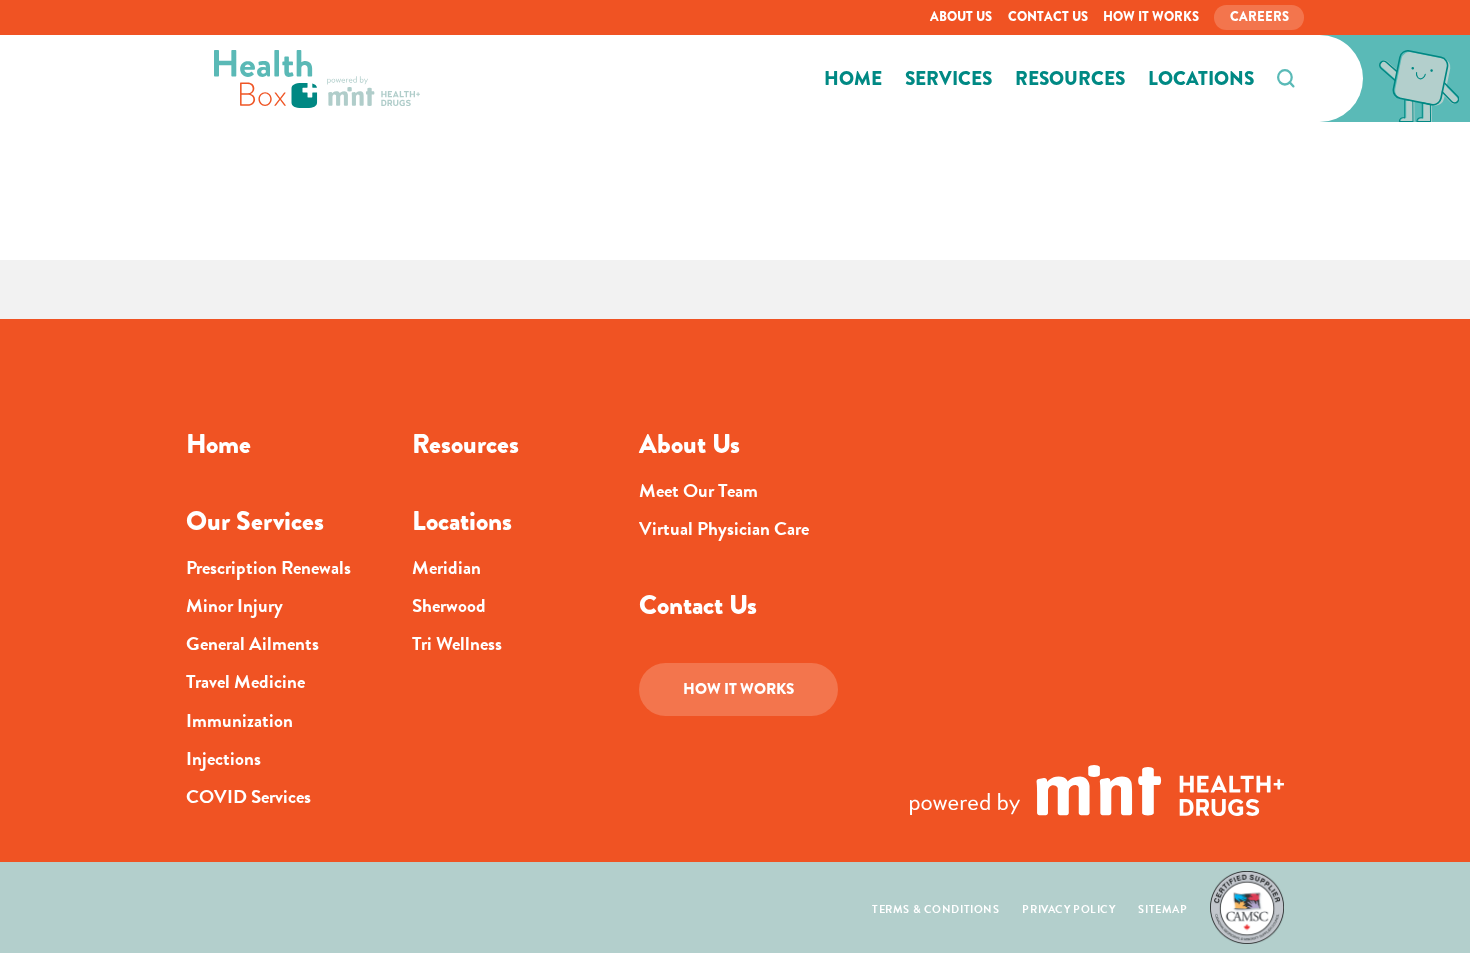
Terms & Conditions (935, 909)
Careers (1259, 16)
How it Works (1151, 16)
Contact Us (1048, 16)
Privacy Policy (1068, 909)
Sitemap (1162, 909)
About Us (961, 16)
